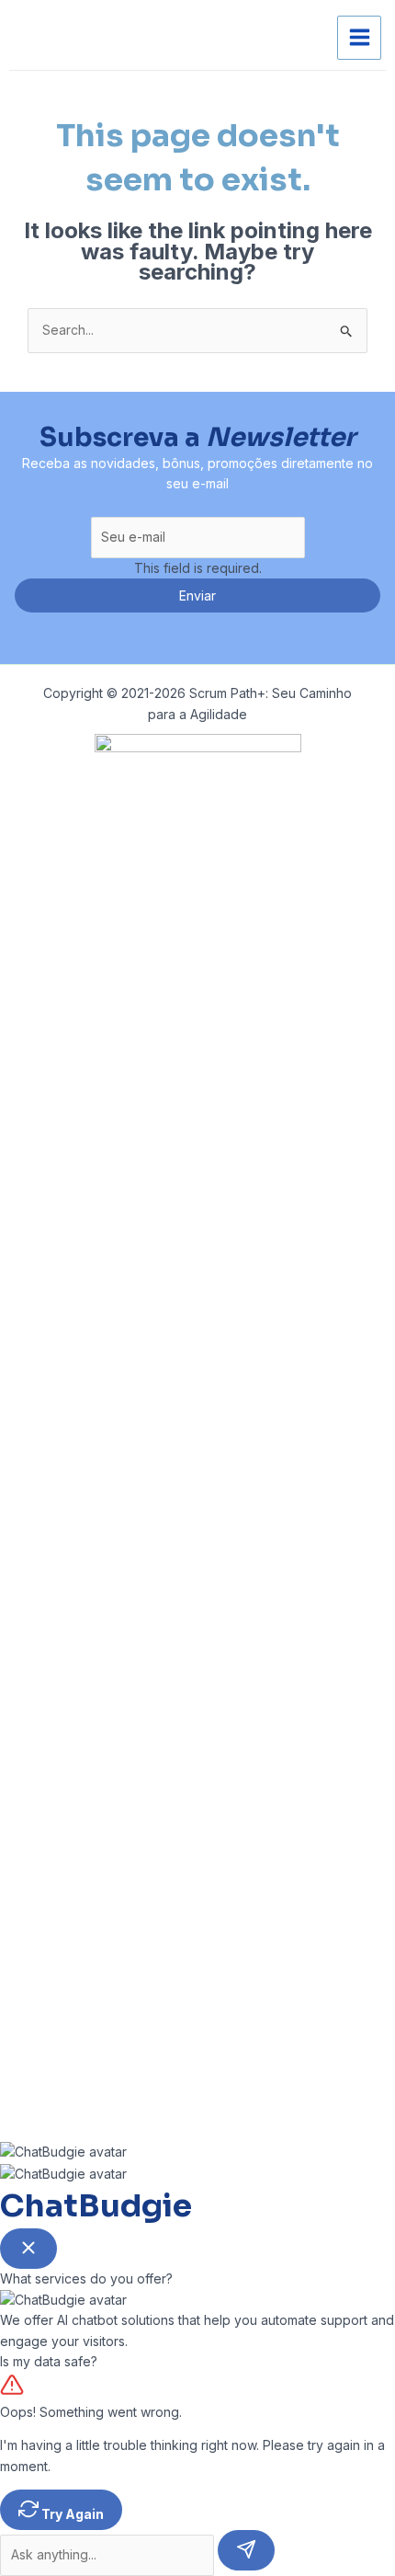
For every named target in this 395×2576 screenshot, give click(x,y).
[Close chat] (28, 2249)
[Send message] (246, 2550)
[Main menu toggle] (359, 38)
